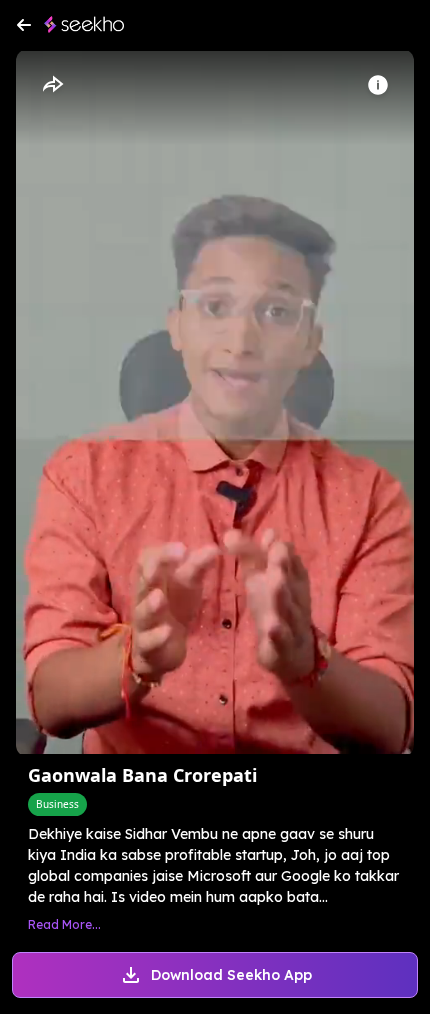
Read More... (64, 924)
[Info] (378, 85)
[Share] (52, 85)
